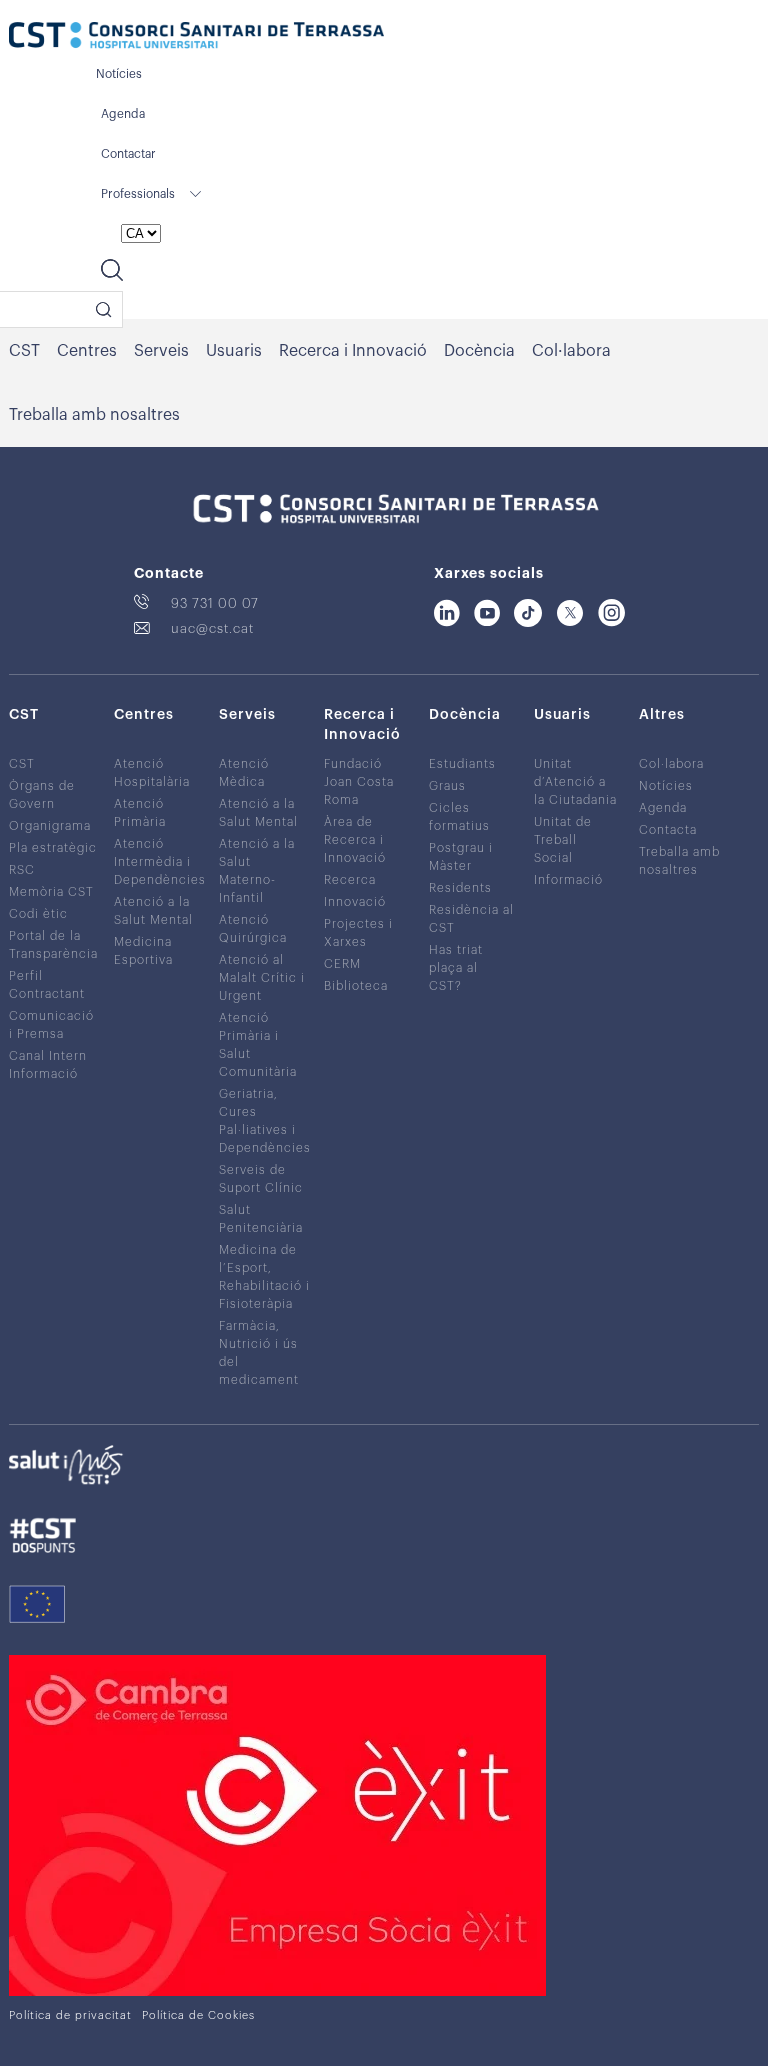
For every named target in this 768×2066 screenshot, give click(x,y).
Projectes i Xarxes (358, 933)
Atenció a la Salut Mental (153, 911)
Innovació (355, 902)
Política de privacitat (70, 2015)
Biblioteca (356, 986)
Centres (87, 351)
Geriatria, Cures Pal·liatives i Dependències (265, 1121)
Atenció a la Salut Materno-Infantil (257, 871)
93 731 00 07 (215, 603)
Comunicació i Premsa (51, 1025)
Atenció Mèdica (244, 773)
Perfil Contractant (47, 985)
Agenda (123, 114)
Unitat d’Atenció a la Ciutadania (575, 782)
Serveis (161, 351)
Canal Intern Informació (48, 1065)
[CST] (196, 37)
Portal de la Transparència (53, 945)
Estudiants (462, 764)
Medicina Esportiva (143, 951)
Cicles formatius (459, 817)
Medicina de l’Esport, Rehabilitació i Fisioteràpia (264, 1277)
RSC (22, 870)
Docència (479, 351)
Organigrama (50, 826)
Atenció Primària (140, 813)
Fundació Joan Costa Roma (359, 782)
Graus (447, 786)
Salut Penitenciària (261, 1219)
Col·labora (571, 351)
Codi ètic (38, 914)
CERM (342, 964)
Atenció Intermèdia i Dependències (160, 862)
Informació (568, 880)
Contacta (668, 830)
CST (24, 351)
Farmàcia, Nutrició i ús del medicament (259, 1353)
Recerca (350, 880)
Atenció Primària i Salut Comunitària (258, 1045)
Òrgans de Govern (42, 795)
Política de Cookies (198, 2015)
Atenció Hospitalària (152, 773)
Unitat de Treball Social (563, 840)
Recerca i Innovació (353, 351)
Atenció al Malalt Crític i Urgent (262, 978)
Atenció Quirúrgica (253, 929)
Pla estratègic (53, 848)
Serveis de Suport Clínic (261, 1179)
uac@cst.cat (212, 628)
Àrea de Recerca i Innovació (355, 840)
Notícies (119, 74)
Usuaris (234, 351)
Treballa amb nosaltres (94, 415)
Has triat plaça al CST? (456, 968)
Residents (460, 888)
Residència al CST (471, 919)
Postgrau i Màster (461, 857)
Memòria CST (51, 892)
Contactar (128, 154)
